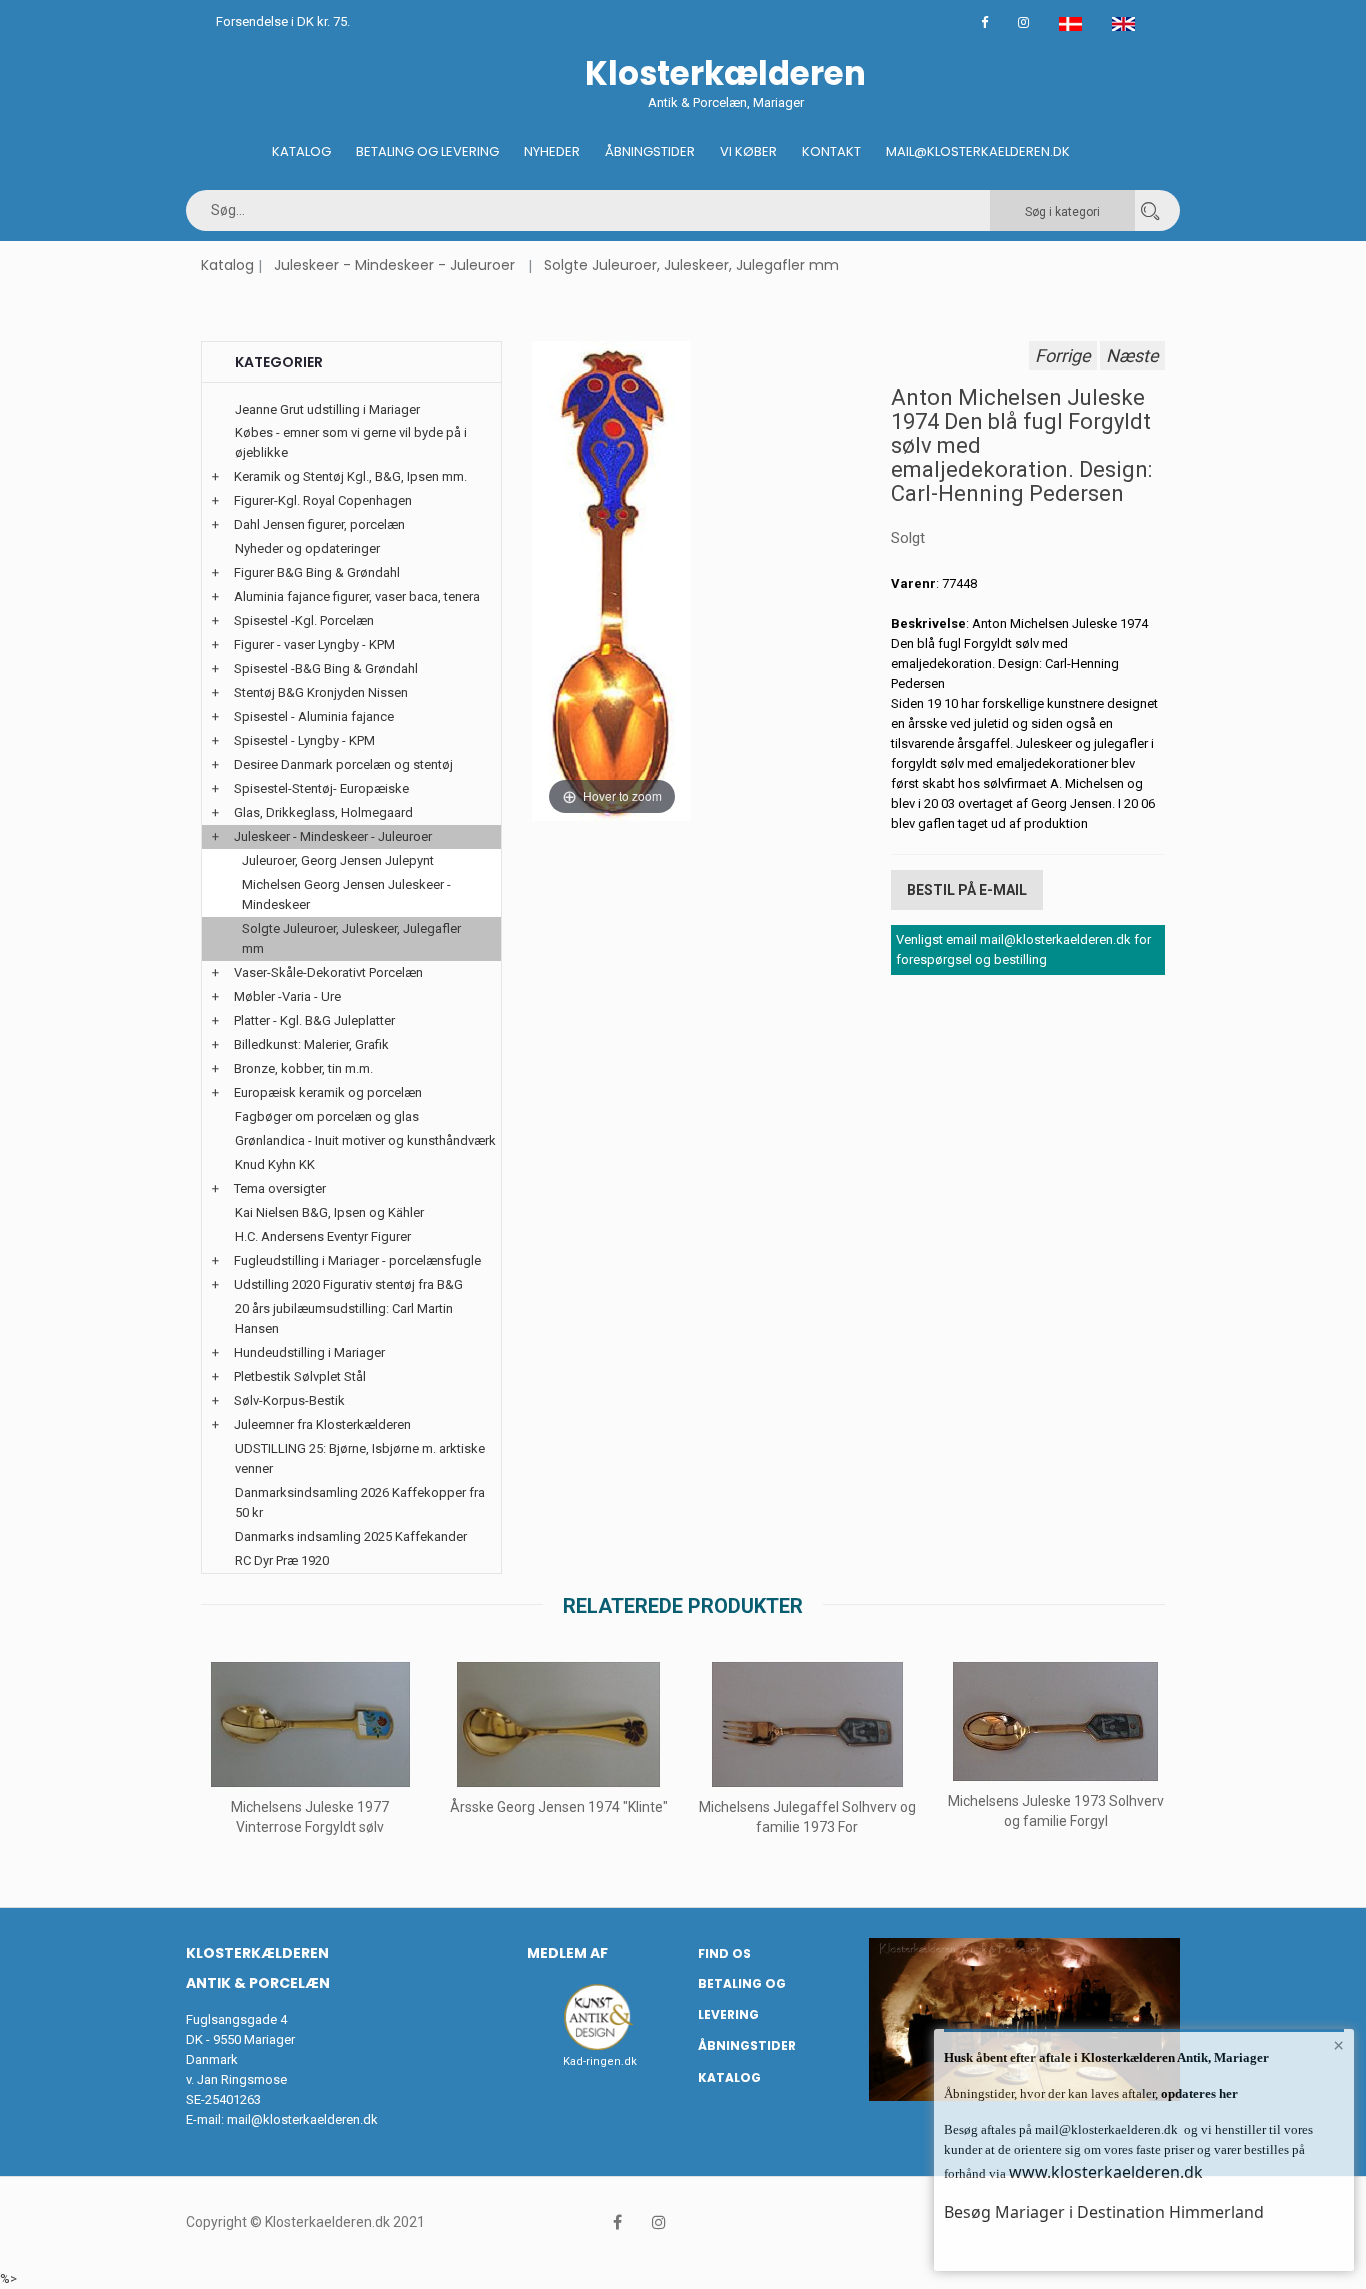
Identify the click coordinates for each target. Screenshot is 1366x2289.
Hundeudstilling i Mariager (309, 1352)
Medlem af (567, 1953)
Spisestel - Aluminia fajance (314, 716)
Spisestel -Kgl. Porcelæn (304, 620)
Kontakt (831, 151)
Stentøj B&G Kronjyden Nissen (321, 692)
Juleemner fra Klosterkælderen (322, 1424)
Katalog (301, 151)
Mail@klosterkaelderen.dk (978, 151)
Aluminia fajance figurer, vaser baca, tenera (357, 596)
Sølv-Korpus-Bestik (289, 1400)
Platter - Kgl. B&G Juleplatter (314, 1020)
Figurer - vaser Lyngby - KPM (314, 644)
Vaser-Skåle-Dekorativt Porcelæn (328, 972)
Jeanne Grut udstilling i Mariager (327, 409)
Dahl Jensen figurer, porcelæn (319, 524)
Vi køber (748, 151)
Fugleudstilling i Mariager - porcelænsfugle (357, 1260)
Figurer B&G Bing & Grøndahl (317, 572)
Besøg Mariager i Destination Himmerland (1104, 2212)
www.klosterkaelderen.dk (1106, 2172)
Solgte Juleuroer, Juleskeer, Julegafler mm (691, 265)
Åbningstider (650, 151)
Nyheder (552, 151)
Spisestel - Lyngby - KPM (304, 740)
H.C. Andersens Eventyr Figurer (323, 1236)
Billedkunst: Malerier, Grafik (311, 1044)
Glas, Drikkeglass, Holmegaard (323, 812)
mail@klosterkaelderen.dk (302, 2119)
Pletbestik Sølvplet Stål (300, 1376)
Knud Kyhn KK (275, 1164)
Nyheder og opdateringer (307, 548)
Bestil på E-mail (967, 890)
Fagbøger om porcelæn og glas (327, 1116)
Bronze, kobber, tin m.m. (303, 1068)
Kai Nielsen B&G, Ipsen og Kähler (329, 1212)
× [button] (1338, 2045)
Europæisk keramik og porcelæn (328, 1092)
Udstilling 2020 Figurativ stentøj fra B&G (348, 1284)
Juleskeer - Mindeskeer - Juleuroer (394, 265)
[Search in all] (1150, 210)
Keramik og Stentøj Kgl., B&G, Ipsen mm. (350, 476)
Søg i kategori (1062, 212)
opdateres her (1198, 2093)
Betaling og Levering (427, 151)
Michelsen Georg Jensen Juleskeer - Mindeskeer (346, 894)
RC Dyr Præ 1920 (282, 1560)
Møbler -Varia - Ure (287, 996)
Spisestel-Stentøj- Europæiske (321, 788)
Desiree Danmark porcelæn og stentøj (343, 764)
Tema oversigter (280, 1188)
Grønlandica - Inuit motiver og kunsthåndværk (365, 1140)
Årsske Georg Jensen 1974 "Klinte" (559, 1807)
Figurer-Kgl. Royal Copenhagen (323, 500)
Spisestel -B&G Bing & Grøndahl (326, 668)
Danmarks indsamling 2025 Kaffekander (351, 1536)
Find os (724, 1953)
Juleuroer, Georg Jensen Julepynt (338, 860)
